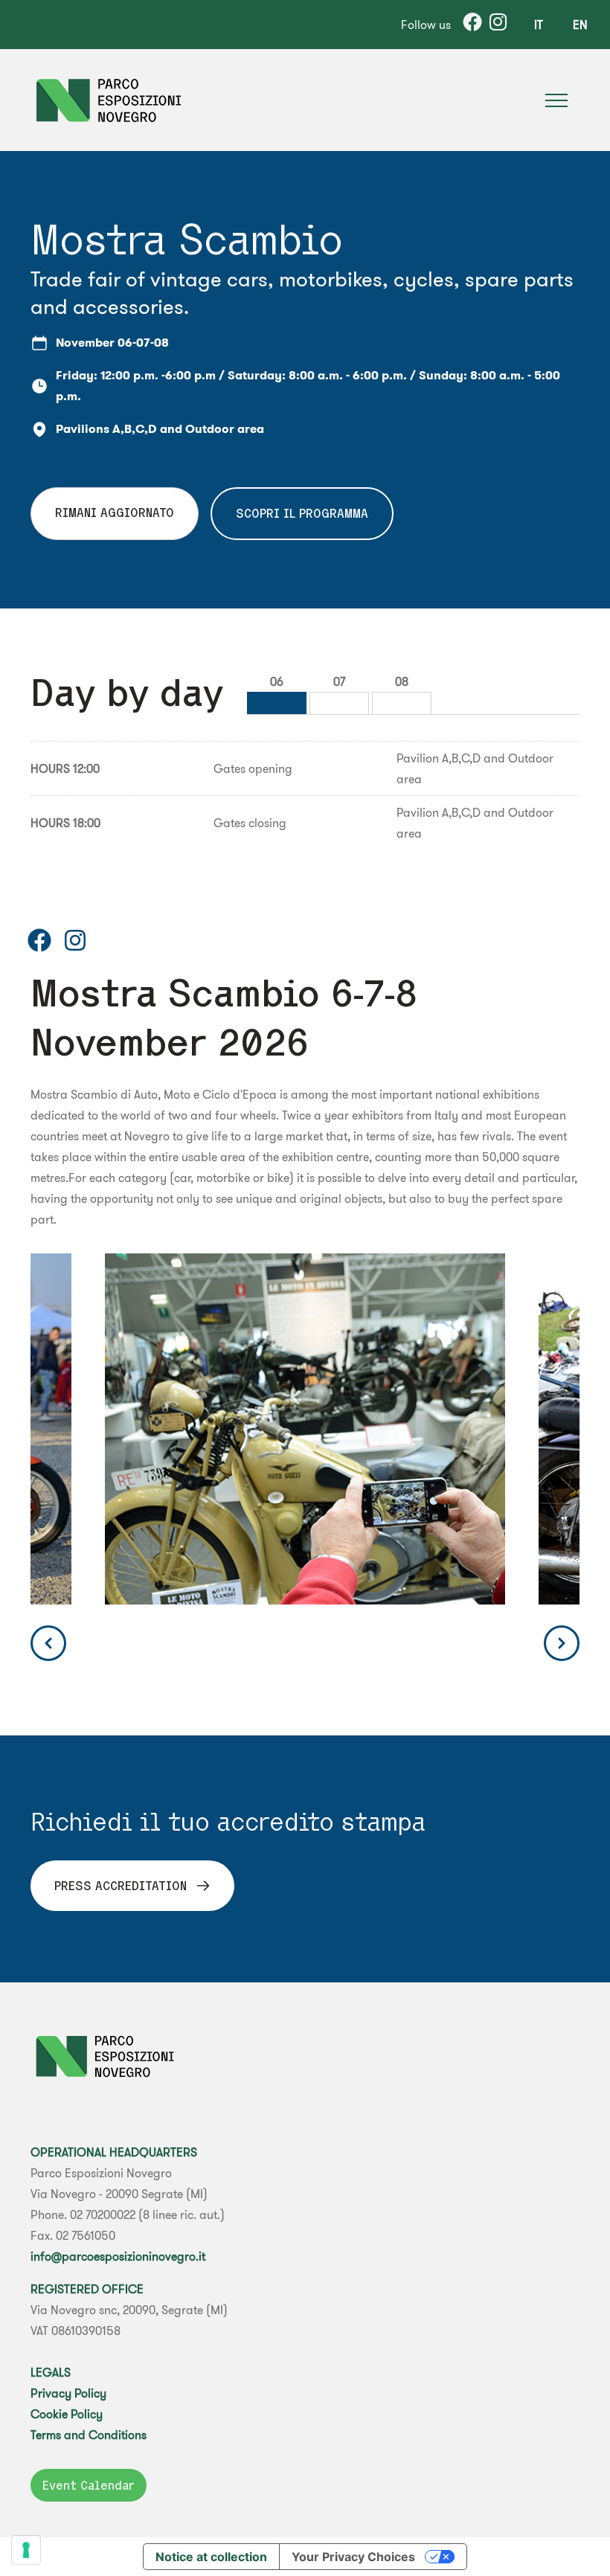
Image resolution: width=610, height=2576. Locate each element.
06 (277, 681)
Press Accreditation (121, 1886)
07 (339, 681)
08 (402, 681)
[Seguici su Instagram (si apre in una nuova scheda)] (75, 940)
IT (539, 25)
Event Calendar (89, 2485)
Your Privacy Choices (353, 2557)
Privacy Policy (68, 2393)
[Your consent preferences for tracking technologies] (26, 2550)
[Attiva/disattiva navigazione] (556, 100)
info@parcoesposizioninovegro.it (118, 2256)
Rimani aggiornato (115, 513)
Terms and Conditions (89, 2435)
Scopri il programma (302, 513)
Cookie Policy (67, 2414)
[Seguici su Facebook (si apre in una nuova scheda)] (39, 940)
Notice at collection (211, 2557)
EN (580, 25)
